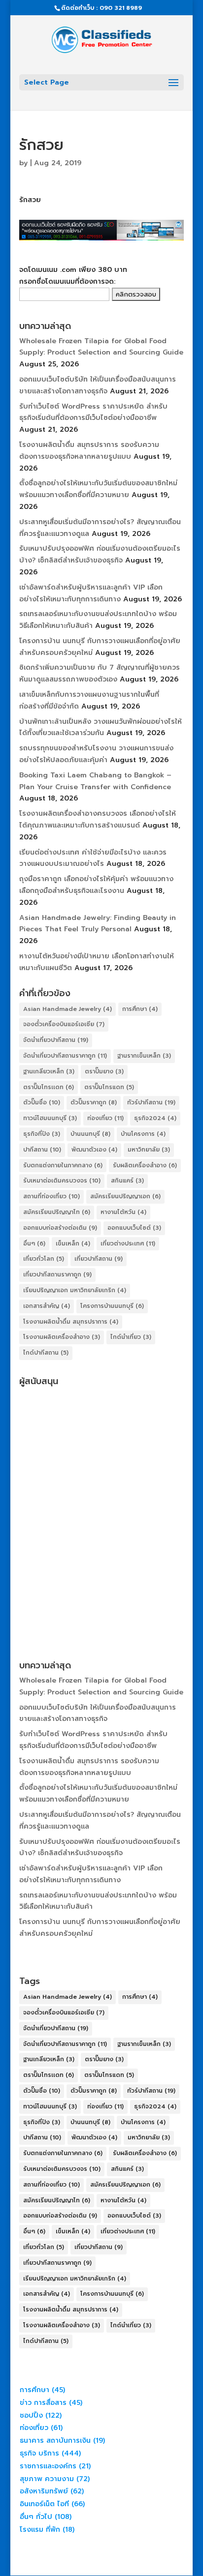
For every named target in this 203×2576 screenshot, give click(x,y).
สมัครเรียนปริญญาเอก (125, 1196)
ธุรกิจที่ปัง (42, 1134)
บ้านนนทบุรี (90, 1134)
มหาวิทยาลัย (149, 1150)
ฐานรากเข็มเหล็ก (144, 1056)
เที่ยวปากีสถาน (99, 1259)
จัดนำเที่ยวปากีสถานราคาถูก (65, 1056)
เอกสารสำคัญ (47, 1306)
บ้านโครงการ (143, 1134)
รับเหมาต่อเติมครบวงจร (62, 1181)
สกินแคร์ (127, 1181)
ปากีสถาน (42, 1150)
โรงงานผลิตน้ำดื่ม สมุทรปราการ (71, 1322)
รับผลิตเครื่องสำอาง (145, 1165)
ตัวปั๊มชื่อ (42, 1102)
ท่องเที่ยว (105, 1118)
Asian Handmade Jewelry (68, 1009)
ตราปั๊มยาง (104, 1071)
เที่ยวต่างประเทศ (128, 1244)
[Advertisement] (101, 1492)
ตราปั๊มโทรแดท (109, 1087)
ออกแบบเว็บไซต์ (134, 1228)
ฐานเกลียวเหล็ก (49, 1071)
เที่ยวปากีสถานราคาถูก (57, 1274)
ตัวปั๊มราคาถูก (94, 1102)
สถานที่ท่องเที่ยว (51, 1196)
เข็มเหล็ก (73, 1244)
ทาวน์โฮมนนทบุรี (50, 1118)
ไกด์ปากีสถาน (46, 1353)
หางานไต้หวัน (123, 1212)
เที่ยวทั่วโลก (44, 1259)
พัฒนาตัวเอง (94, 1150)
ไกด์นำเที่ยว (131, 1337)
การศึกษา (140, 1009)
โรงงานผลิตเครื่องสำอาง (62, 1337)
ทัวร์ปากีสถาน (151, 1102)
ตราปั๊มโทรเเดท (49, 1087)
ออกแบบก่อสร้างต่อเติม (60, 1228)
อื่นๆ (34, 1244)
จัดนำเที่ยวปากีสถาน (56, 1040)
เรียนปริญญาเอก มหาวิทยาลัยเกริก (75, 1290)
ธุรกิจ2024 (155, 1118)
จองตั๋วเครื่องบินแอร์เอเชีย (64, 1024)
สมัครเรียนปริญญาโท (57, 1212)
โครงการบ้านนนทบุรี (112, 1306)
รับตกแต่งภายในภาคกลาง (63, 1165)
